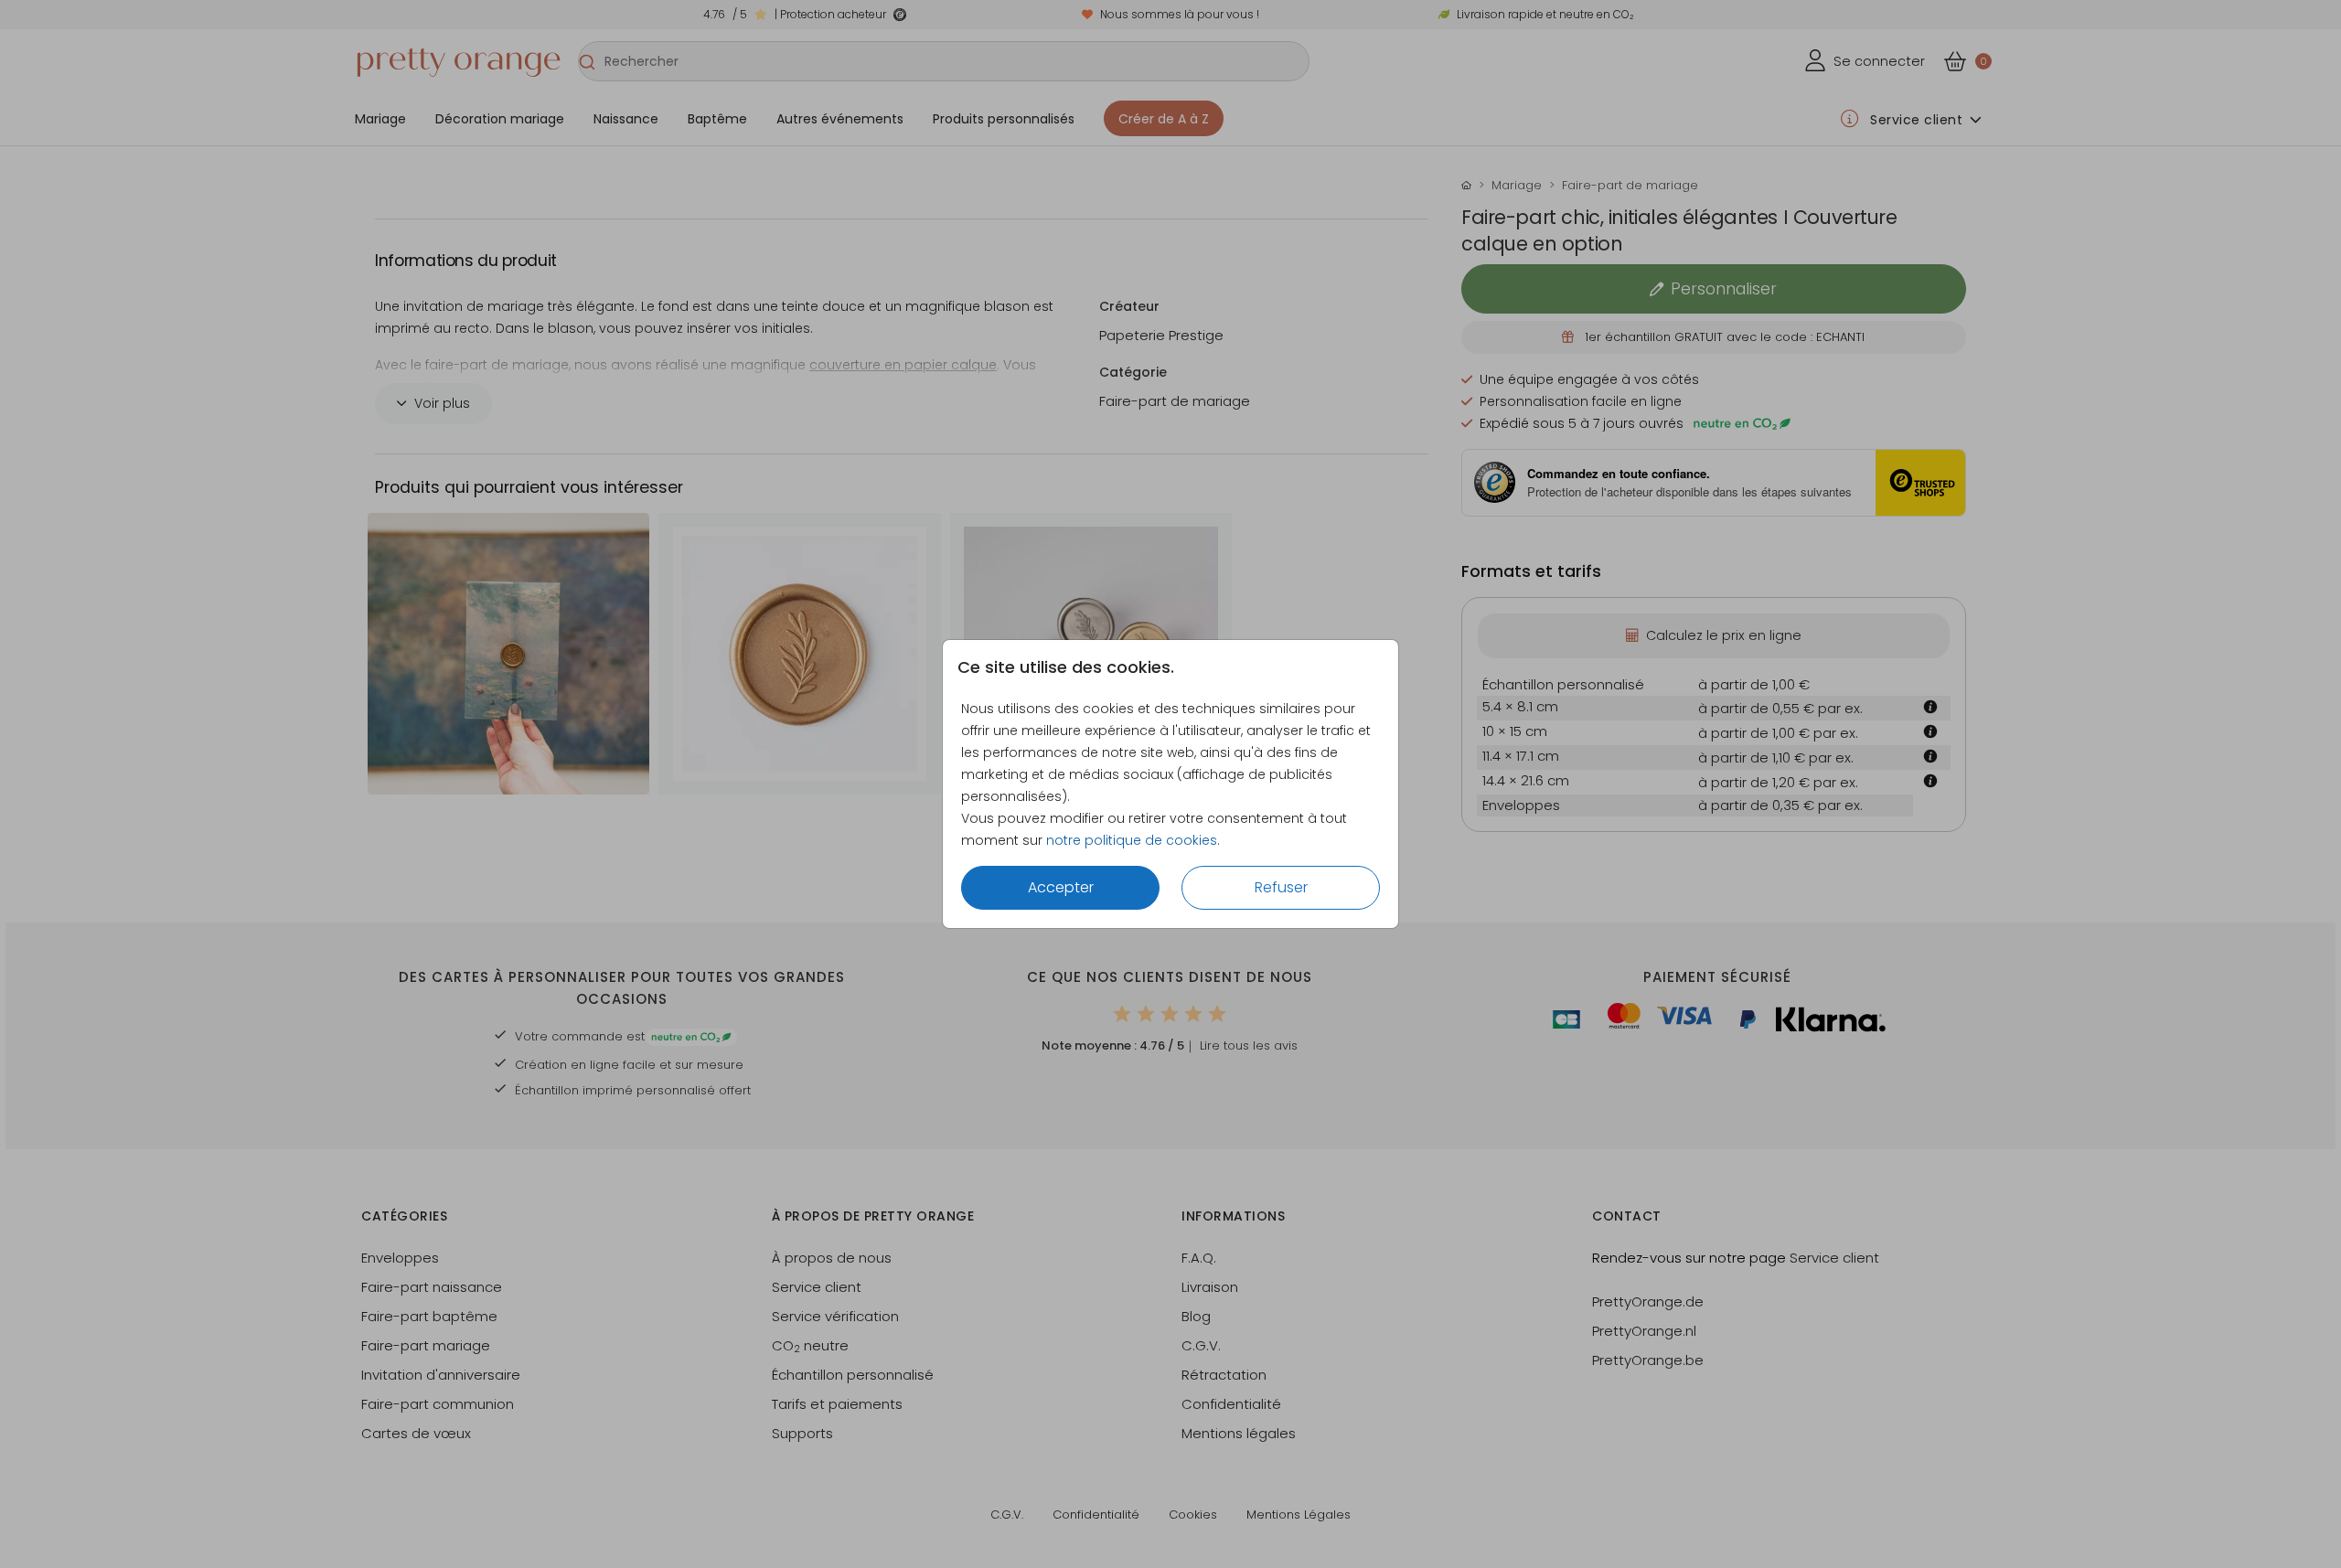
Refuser (1281, 887)
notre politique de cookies (1132, 840)
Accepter (1061, 887)
